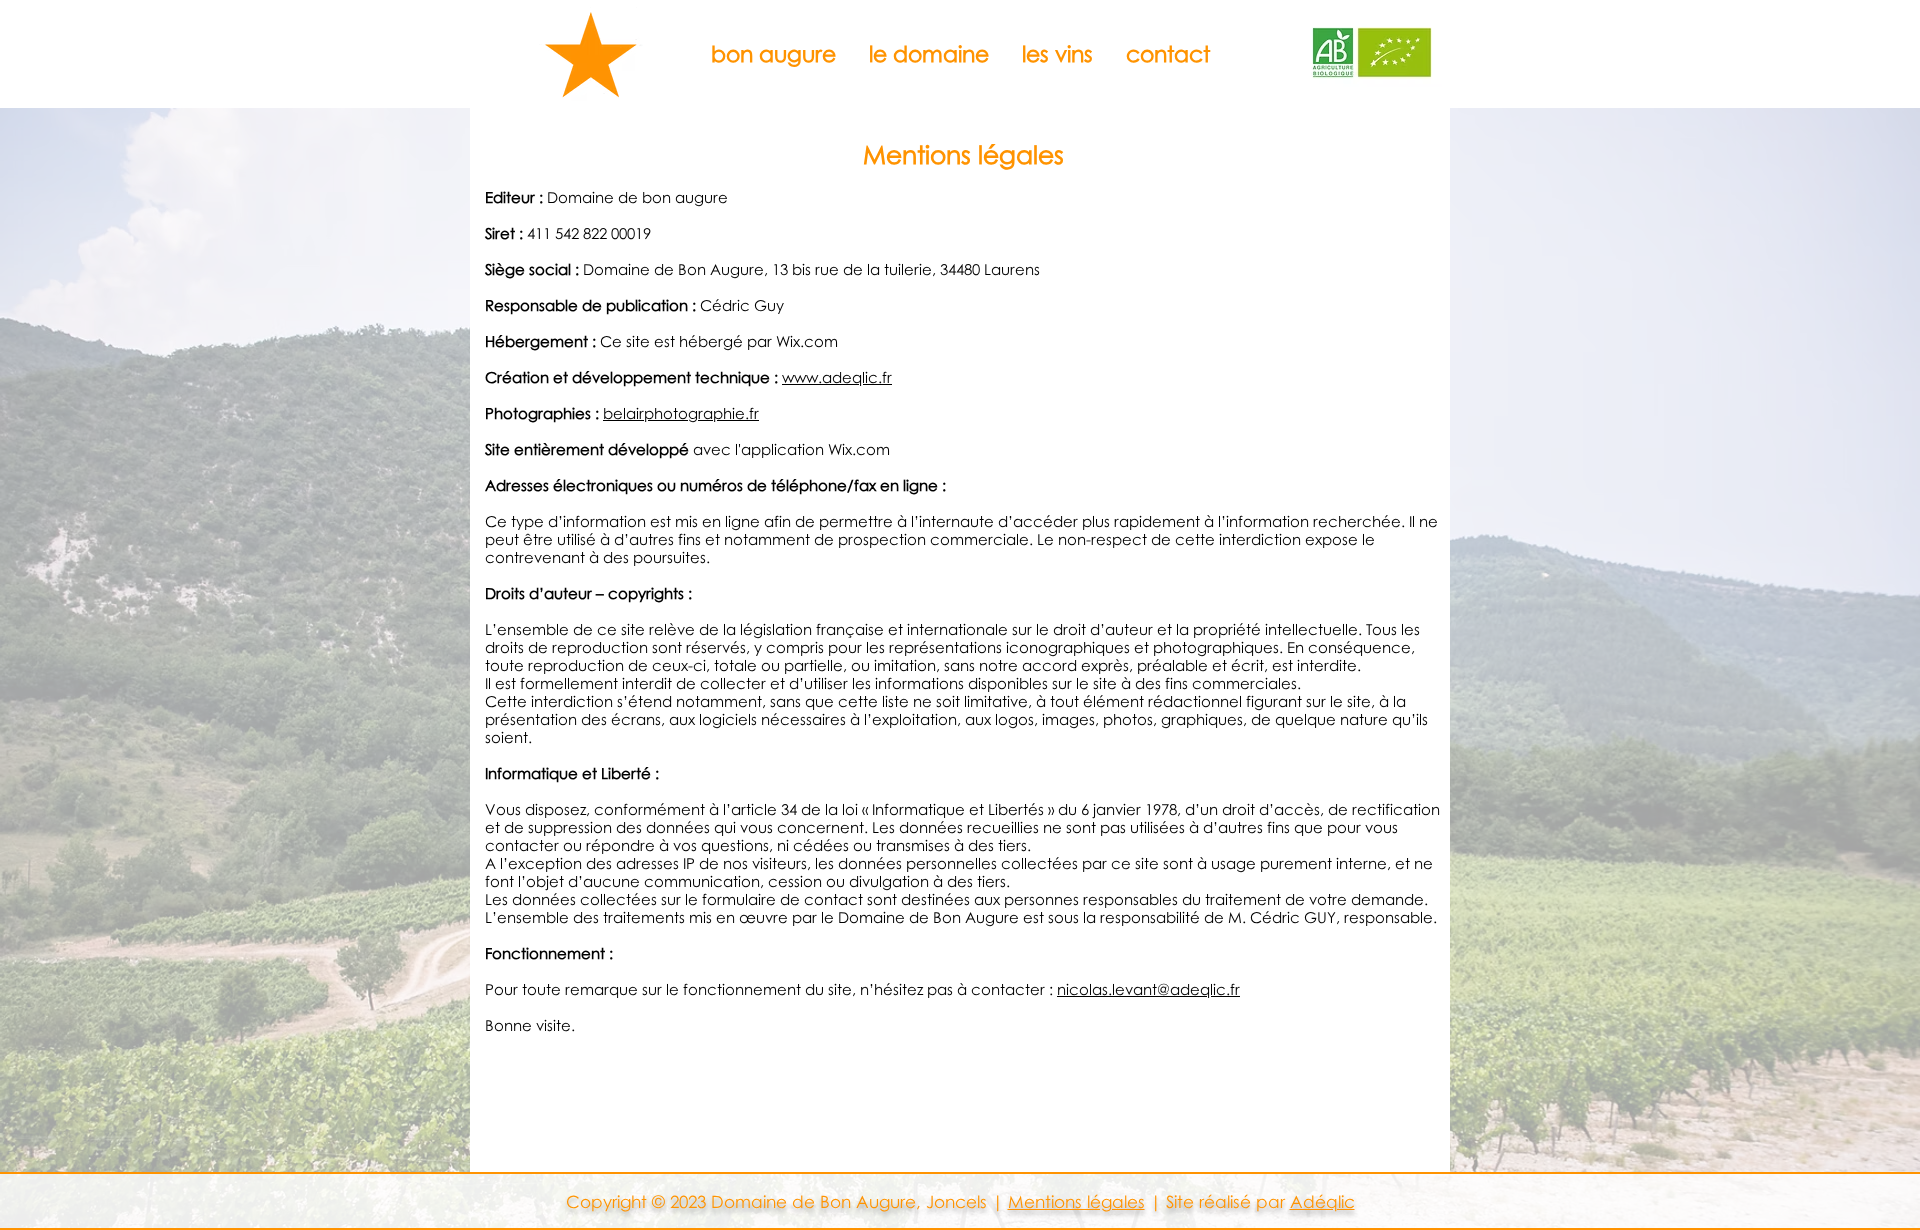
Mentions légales (1076, 1201)
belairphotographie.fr (681, 413)
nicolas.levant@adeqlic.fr (1148, 989)
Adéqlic (1322, 1201)
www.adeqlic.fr (837, 377)
